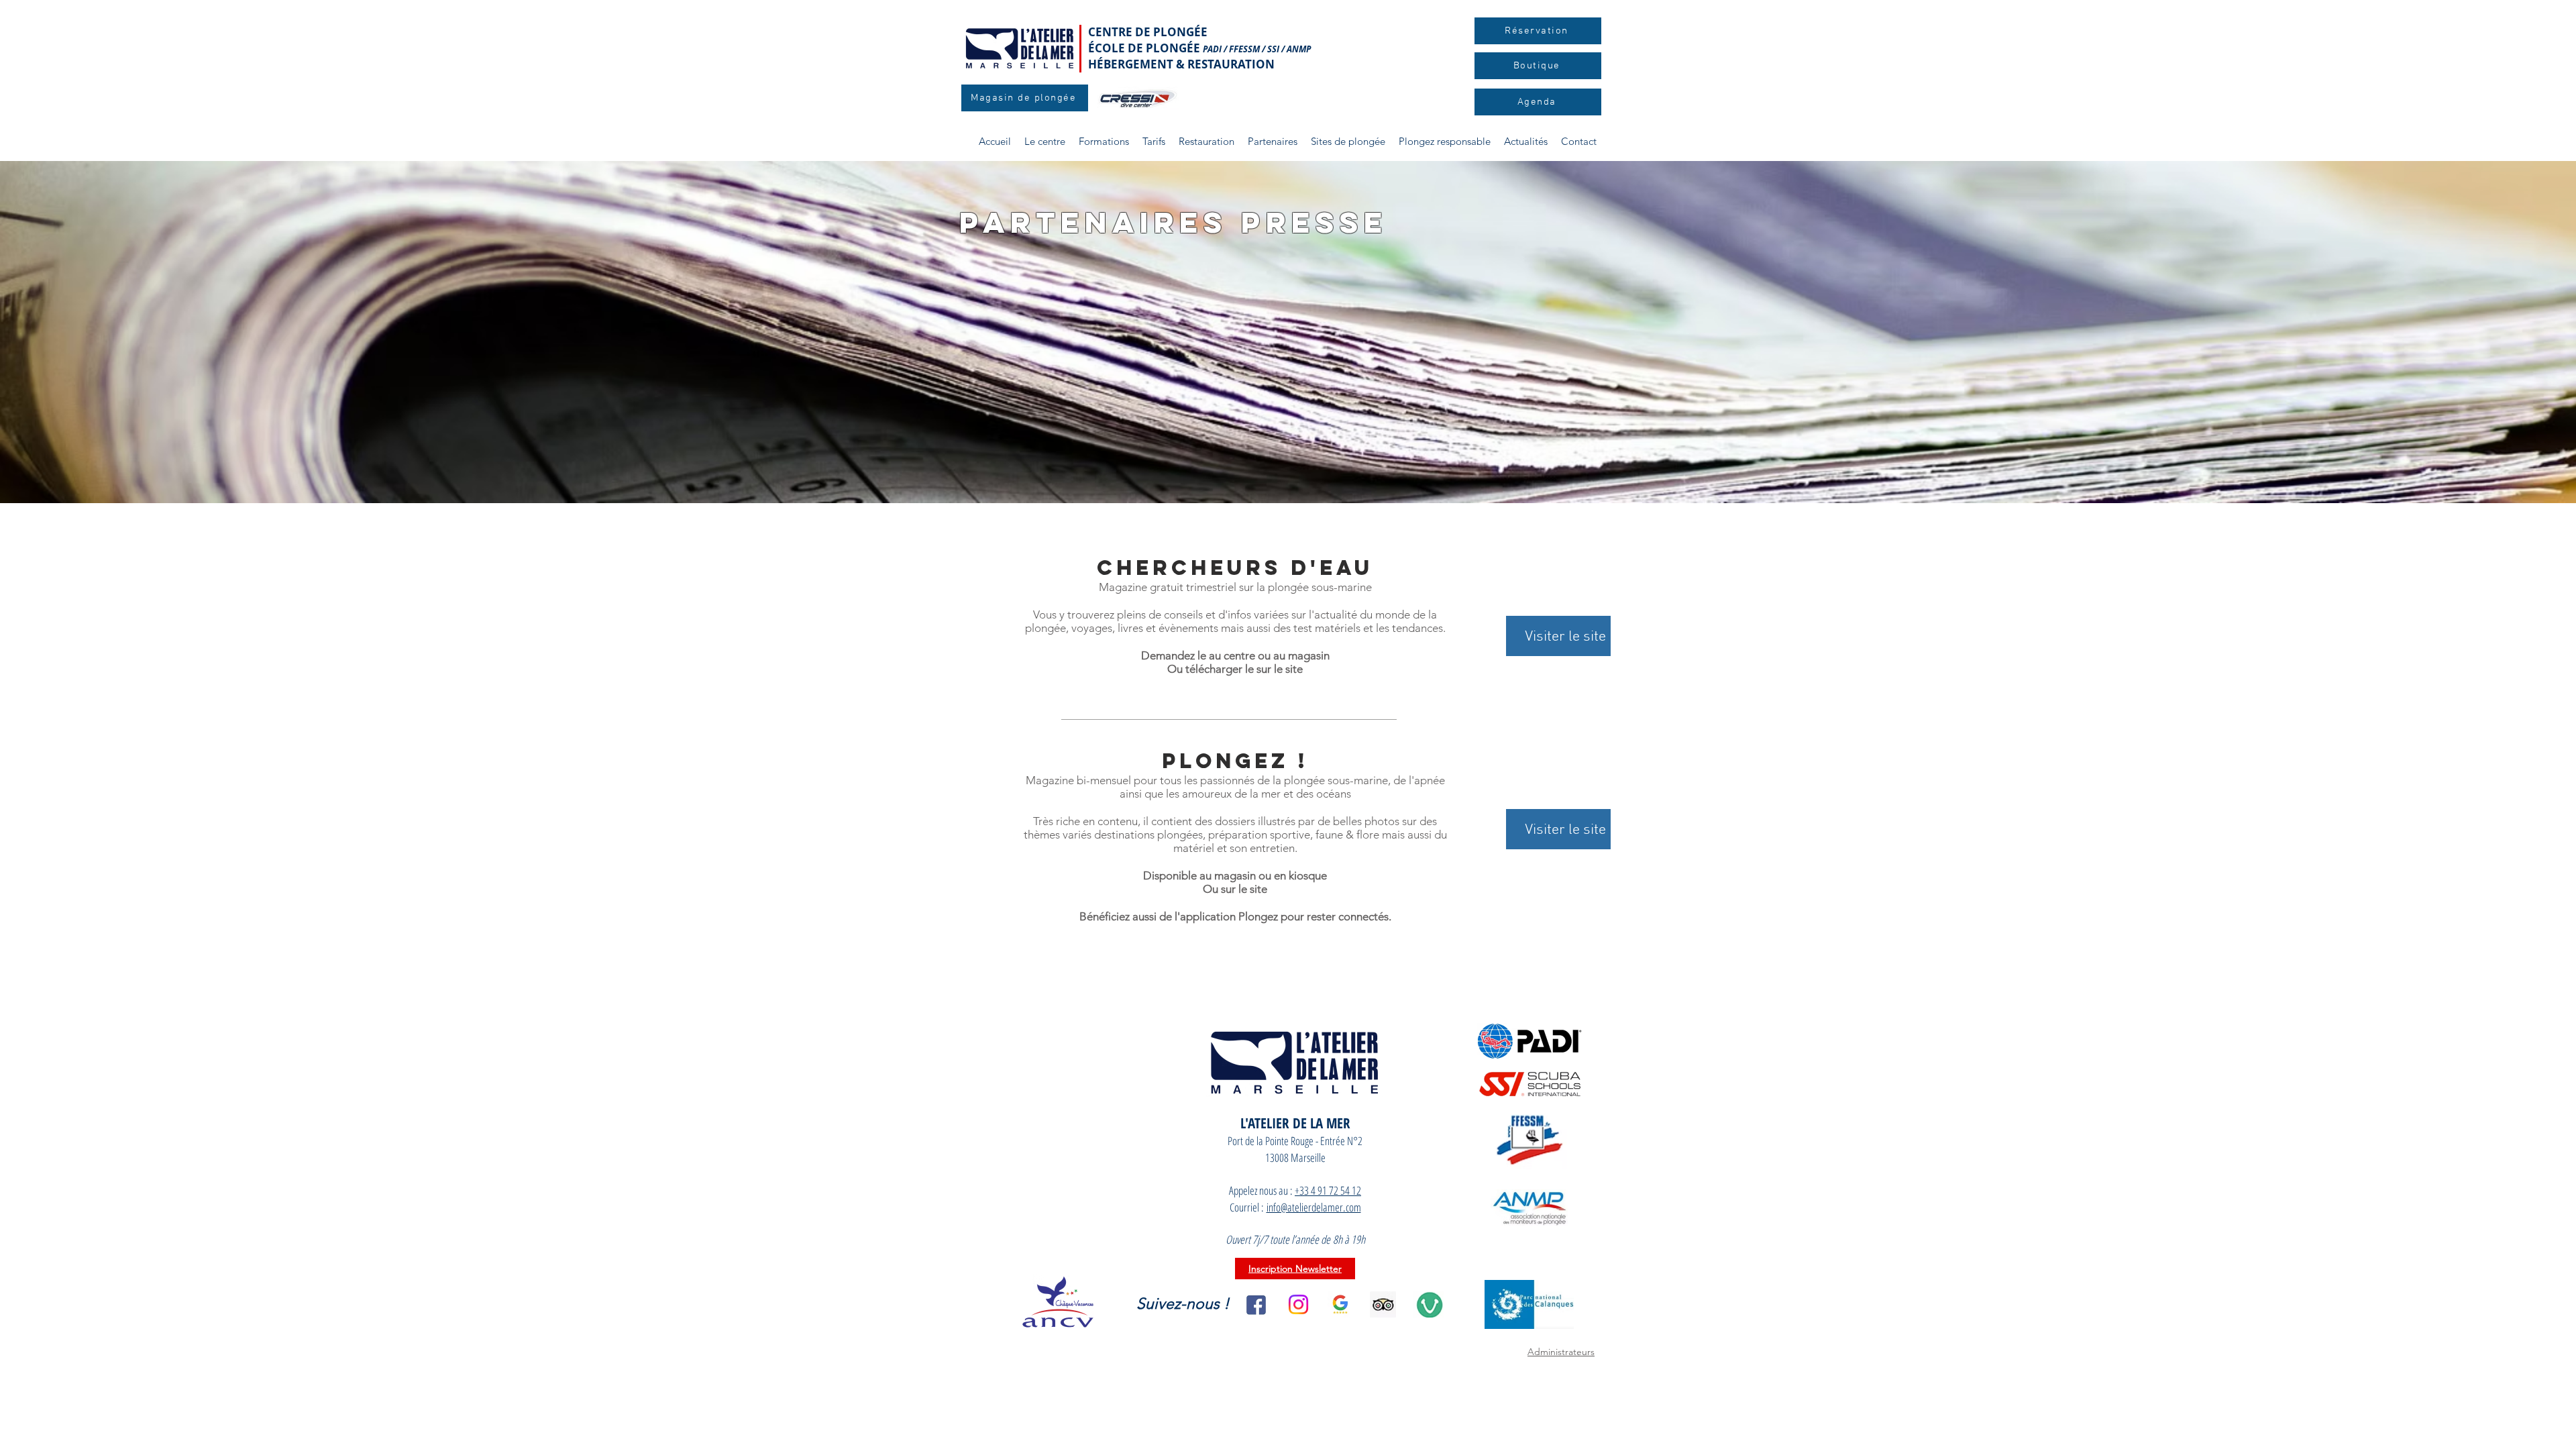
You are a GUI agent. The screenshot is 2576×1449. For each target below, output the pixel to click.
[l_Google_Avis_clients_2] (1341, 1304)
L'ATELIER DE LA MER (1295, 1123)
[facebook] (1256, 1304)
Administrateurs (1561, 1352)
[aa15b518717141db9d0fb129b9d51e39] (1383, 1304)
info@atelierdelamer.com (1314, 1207)
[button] (1104, 142)
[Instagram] (1298, 1304)
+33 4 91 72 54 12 (1328, 1190)
